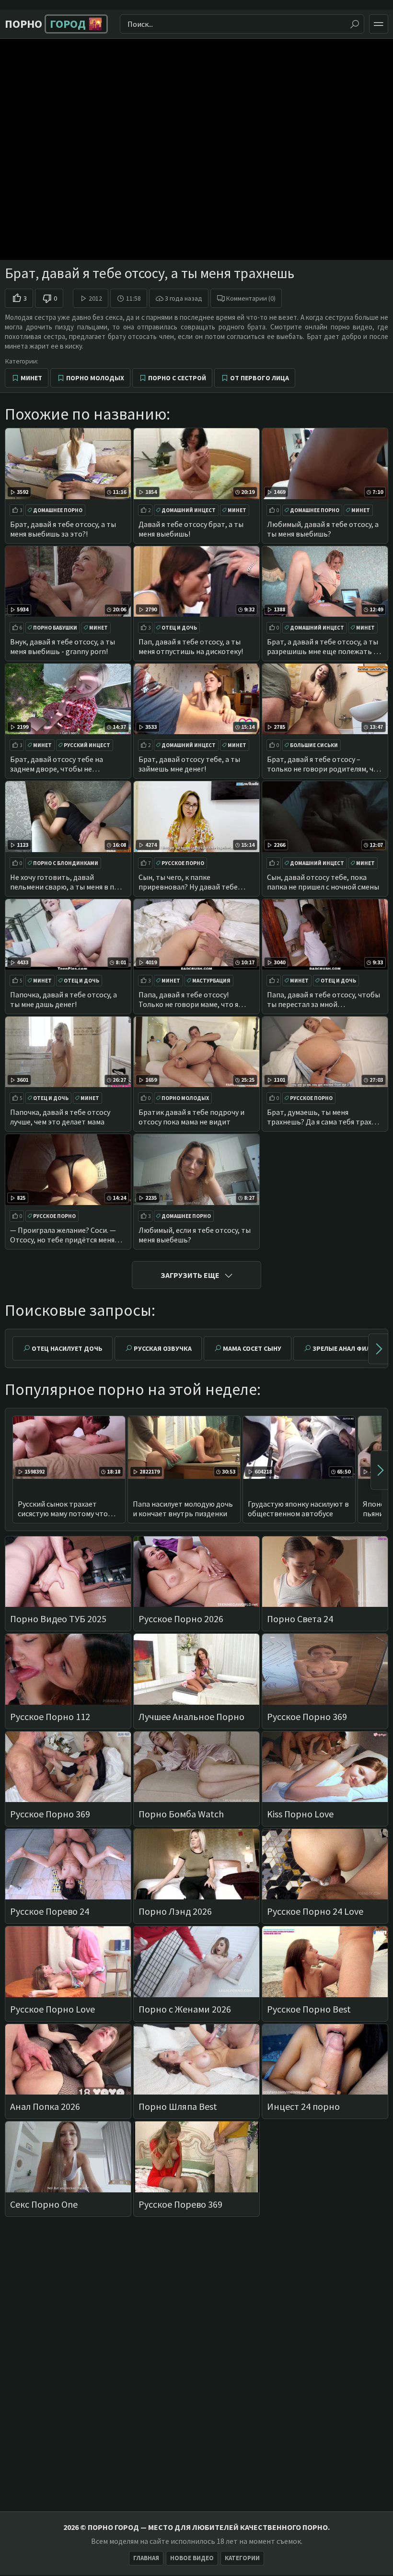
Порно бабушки (55, 628)
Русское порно (183, 863)
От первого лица (260, 378)
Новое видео (192, 2558)
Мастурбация (211, 981)
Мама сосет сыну (252, 1348)
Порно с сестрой (177, 378)
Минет (31, 378)
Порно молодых (95, 378)
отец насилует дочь (67, 1348)
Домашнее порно (58, 510)
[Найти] (355, 24)
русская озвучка (163, 1348)
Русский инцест (87, 745)
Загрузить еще (190, 1275)
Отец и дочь (179, 628)
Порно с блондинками (66, 863)
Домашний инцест (189, 510)
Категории (242, 2558)
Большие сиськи (314, 745)
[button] (378, 1349)
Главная (146, 2558)
